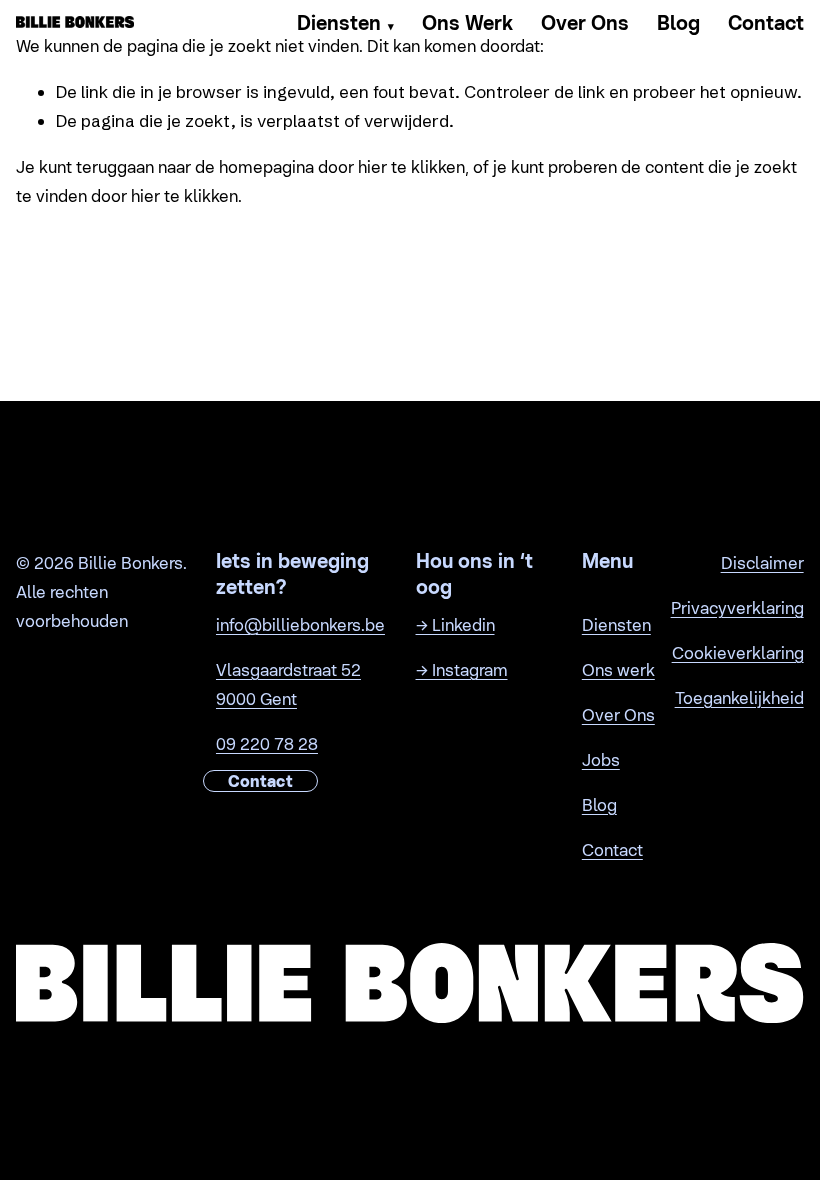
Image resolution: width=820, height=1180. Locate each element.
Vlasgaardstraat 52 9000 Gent (288, 684)
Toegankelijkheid (739, 698)
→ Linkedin (455, 625)
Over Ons (585, 23)
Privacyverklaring (737, 608)
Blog (678, 23)
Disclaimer (762, 563)
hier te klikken (411, 167)
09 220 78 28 (267, 744)
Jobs (601, 760)
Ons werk (618, 670)
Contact (766, 23)
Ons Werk (467, 23)
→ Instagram (462, 670)
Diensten (345, 23)
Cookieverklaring (738, 653)
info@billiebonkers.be (300, 625)
